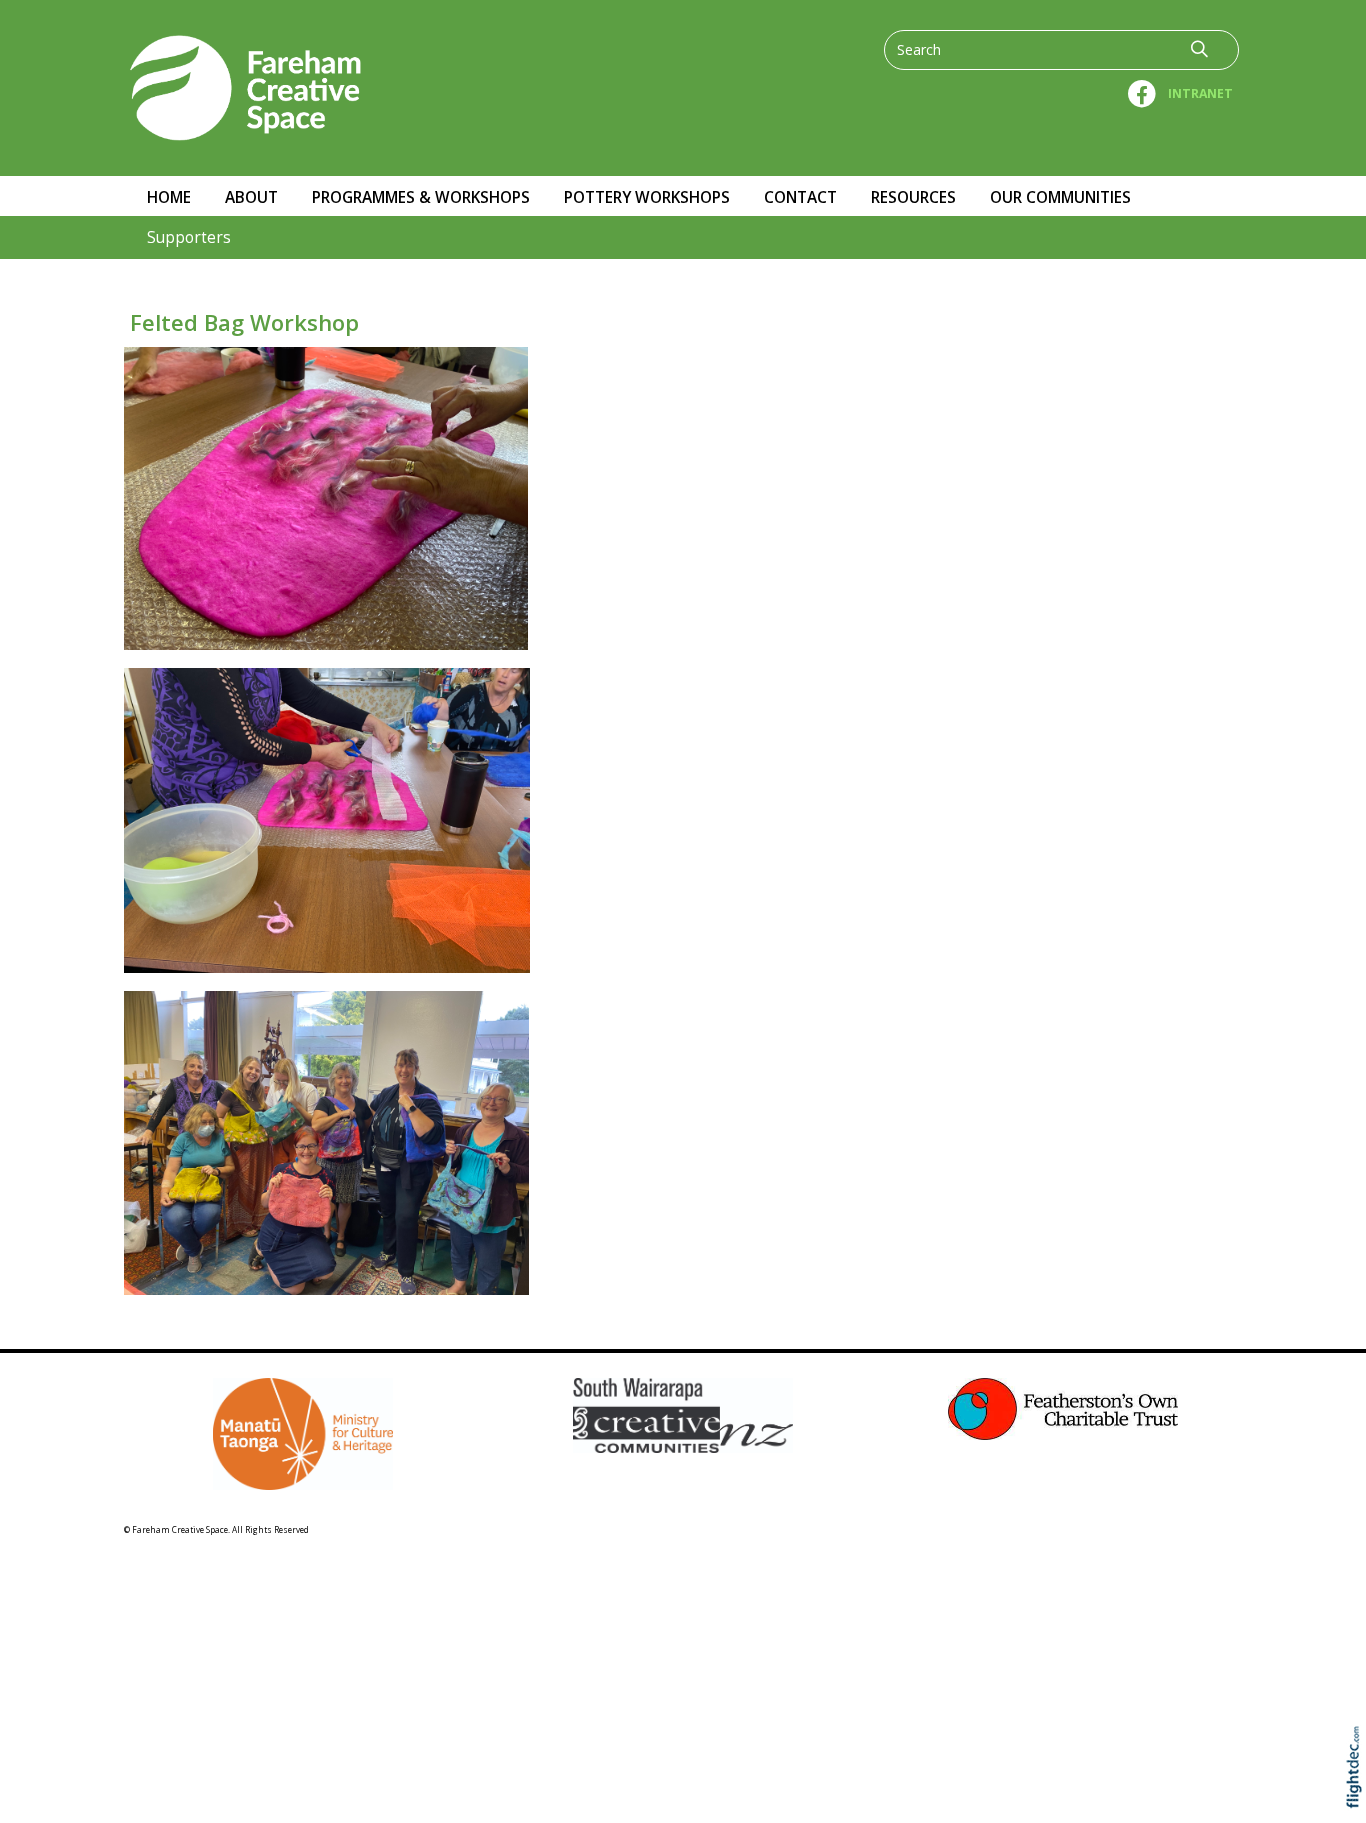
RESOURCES (913, 197)
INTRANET (1200, 93)
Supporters (189, 237)
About (251, 197)
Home (169, 197)
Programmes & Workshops (421, 197)
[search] (1199, 48)
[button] (1358, 1795)
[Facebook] (1143, 87)
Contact (800, 197)
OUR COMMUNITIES (1060, 197)
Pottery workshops (647, 197)
